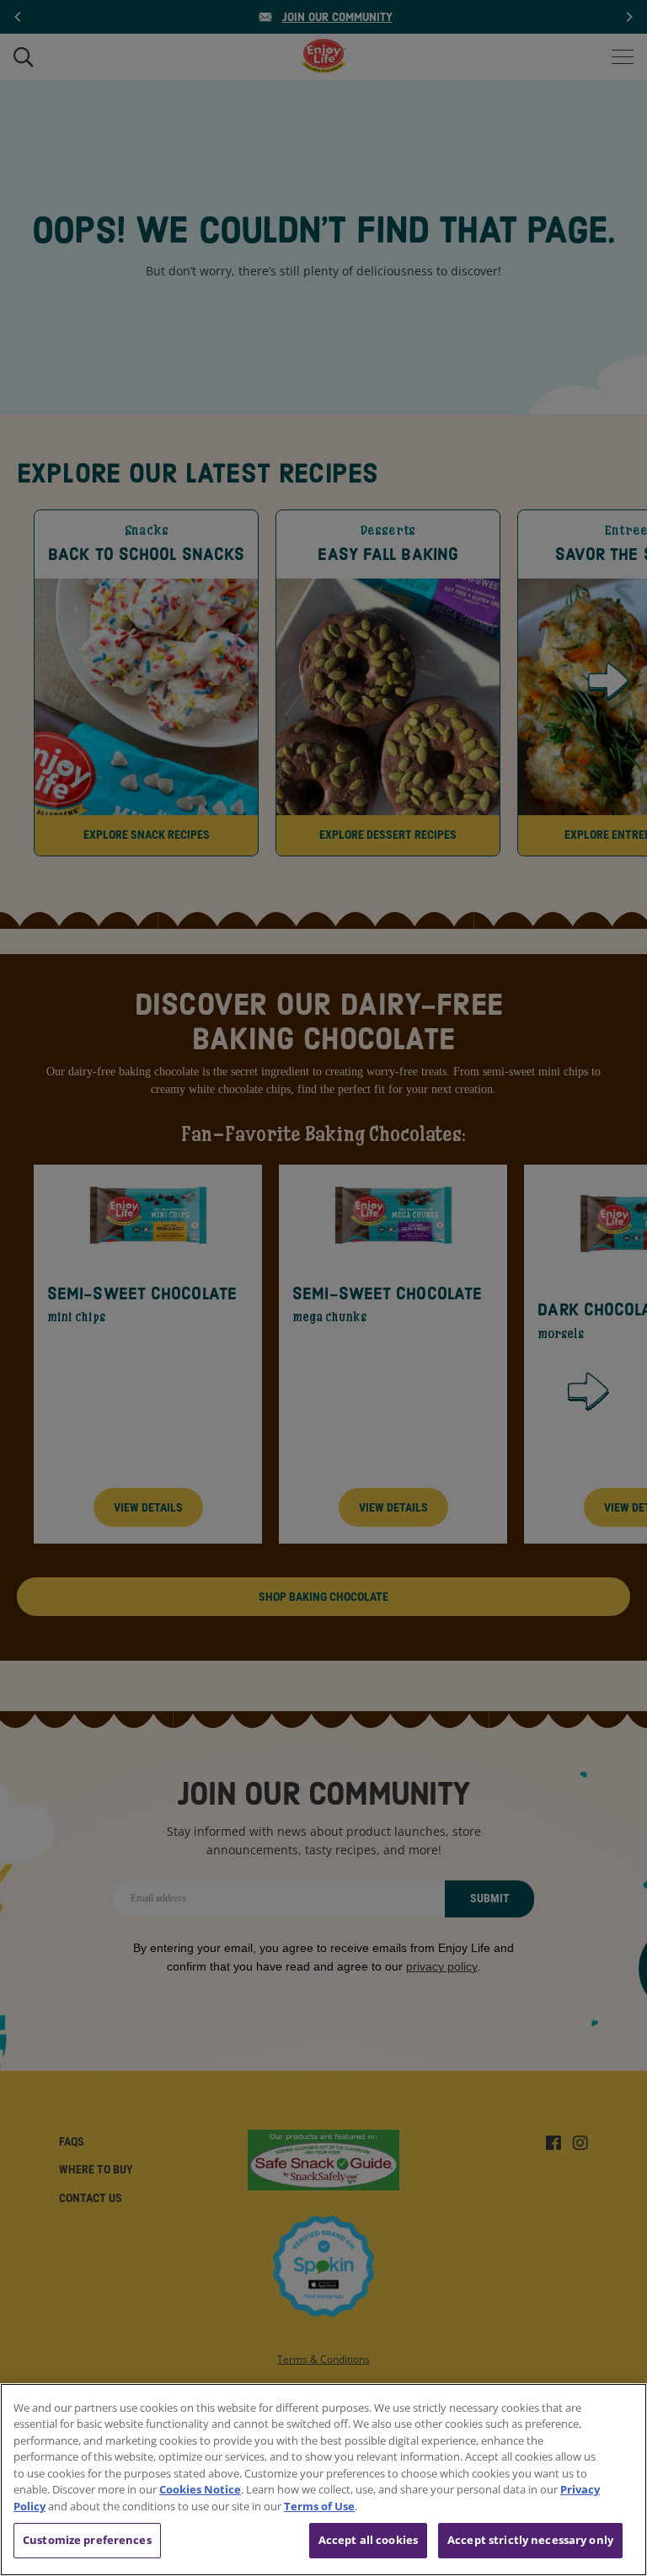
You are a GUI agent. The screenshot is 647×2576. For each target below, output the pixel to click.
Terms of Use (319, 2506)
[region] (323, 2480)
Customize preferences (87, 2540)
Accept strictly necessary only (530, 2540)
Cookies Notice (200, 2489)
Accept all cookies (368, 2540)
